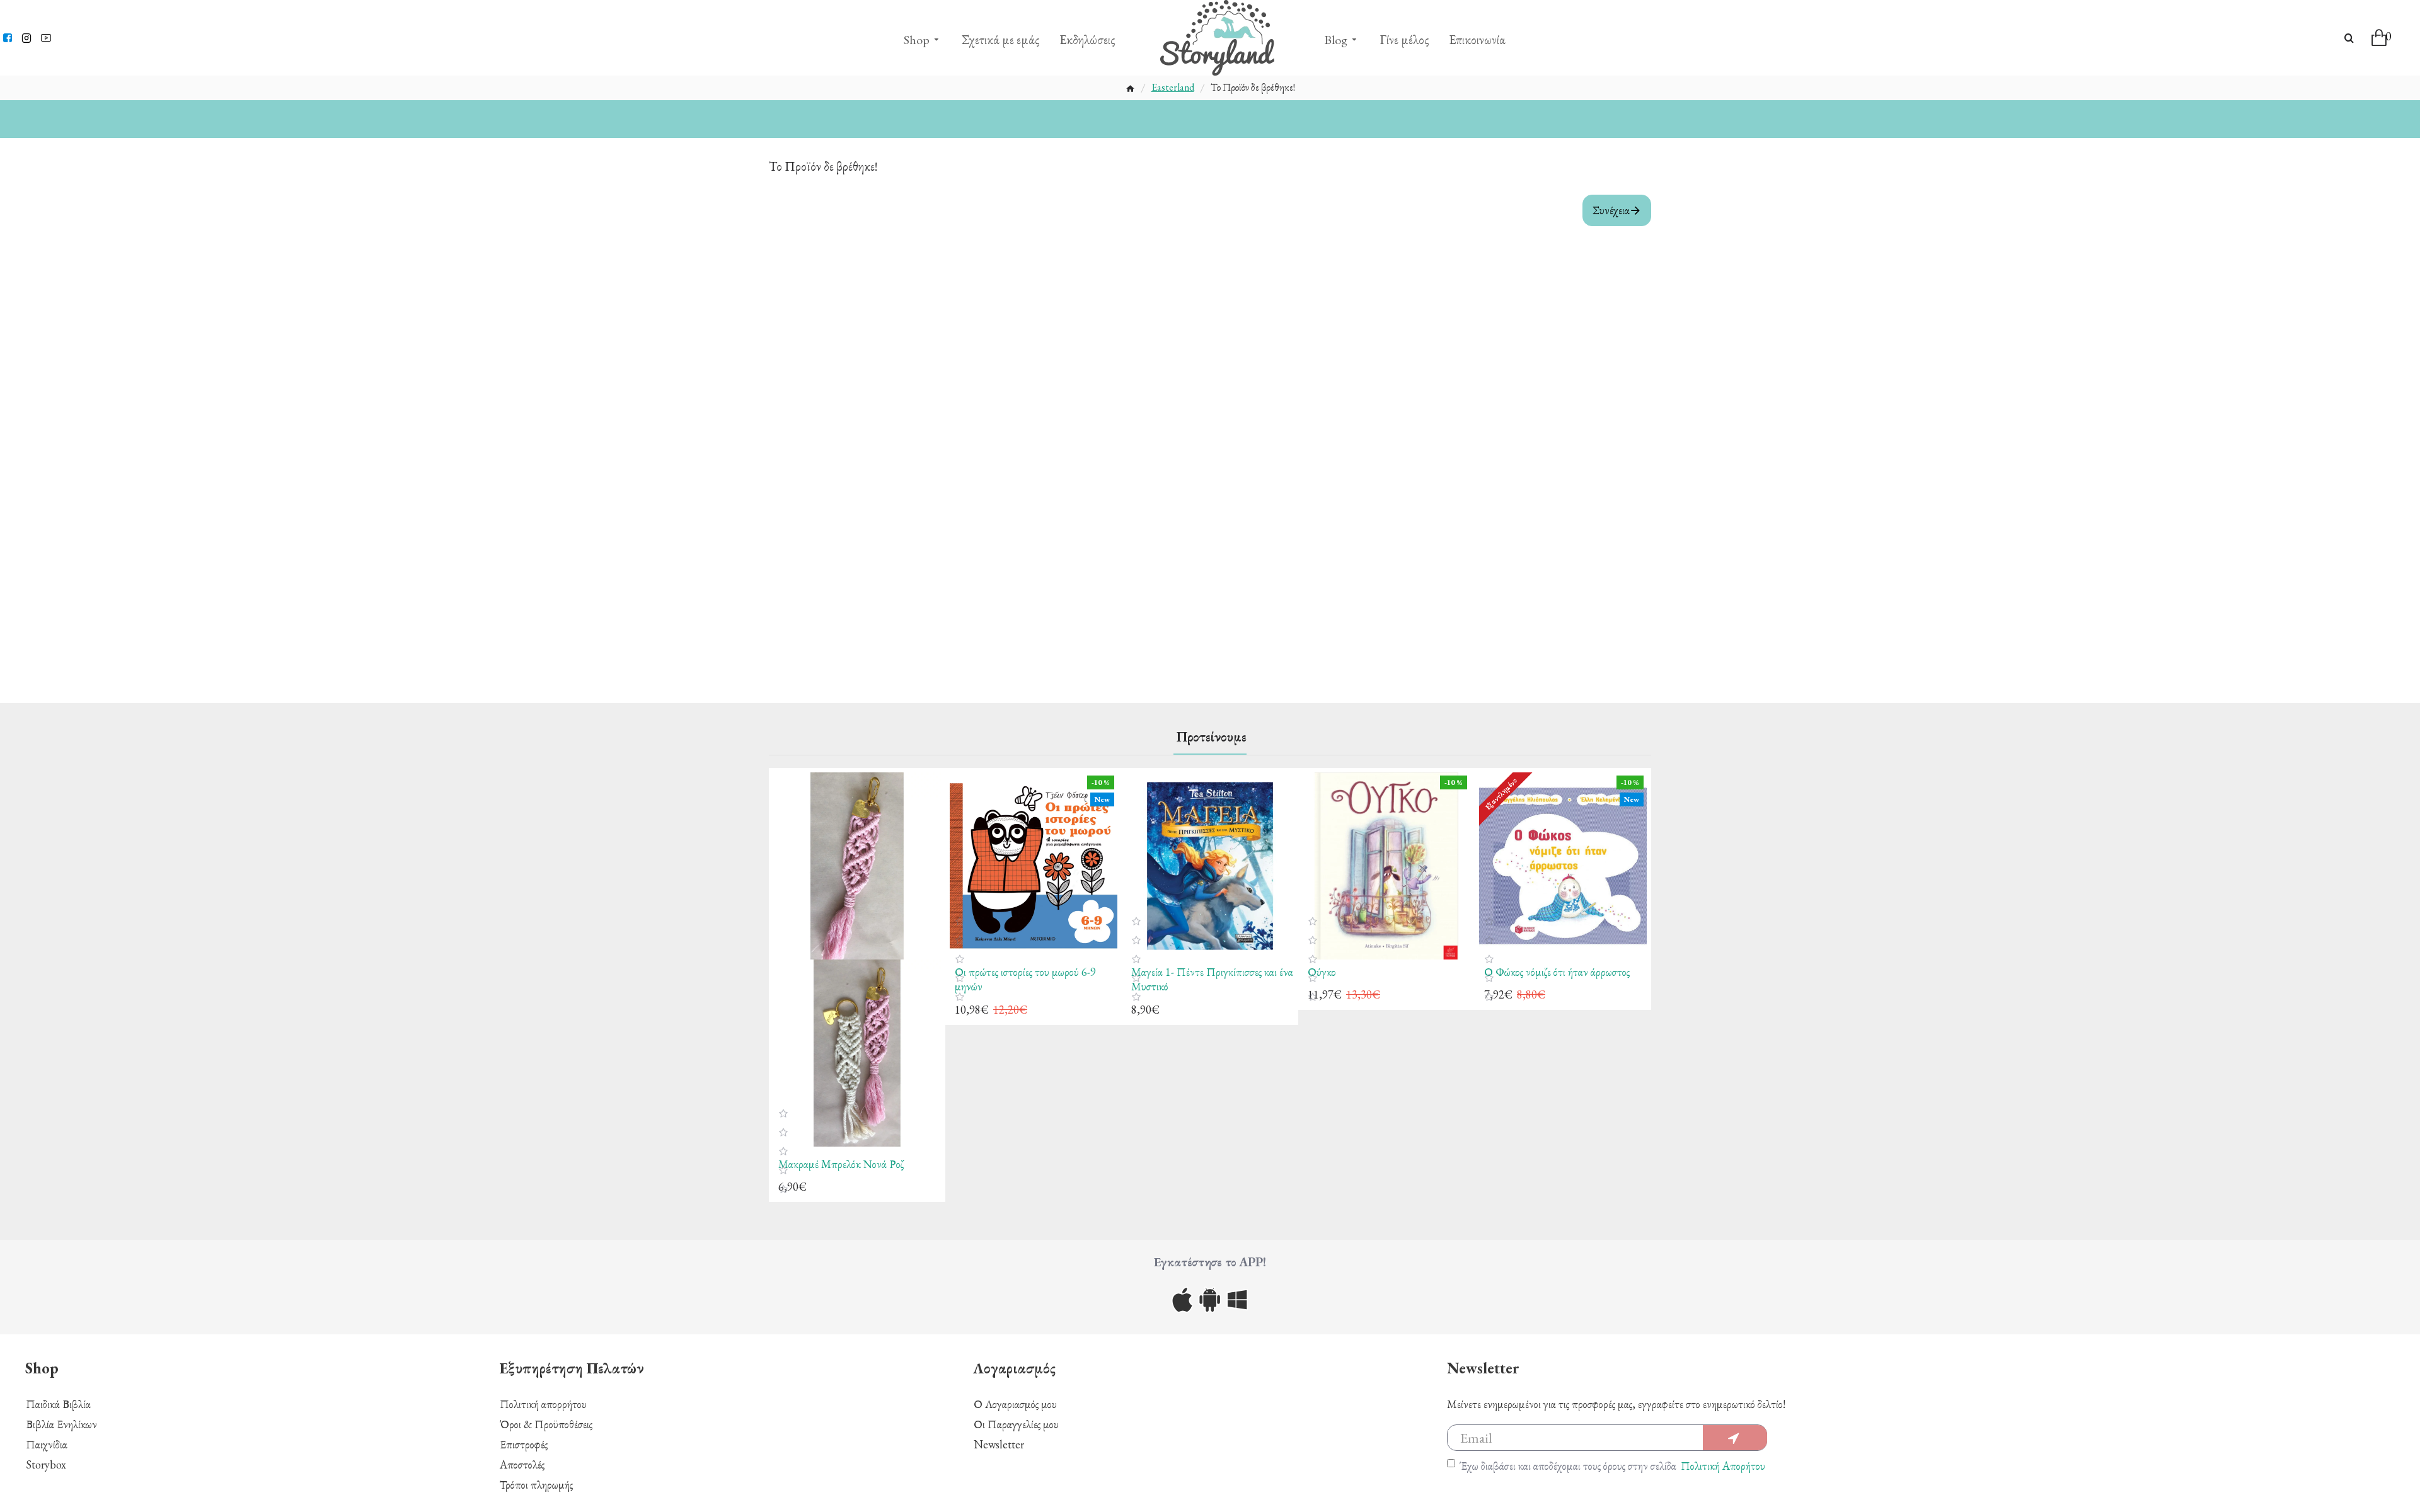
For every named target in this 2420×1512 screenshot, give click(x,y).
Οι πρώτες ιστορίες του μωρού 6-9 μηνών (1025, 979)
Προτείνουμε (1212, 737)
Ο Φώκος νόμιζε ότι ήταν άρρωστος (1557, 972)
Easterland (1173, 88)
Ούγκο (1322, 972)
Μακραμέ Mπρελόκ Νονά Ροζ (841, 1164)
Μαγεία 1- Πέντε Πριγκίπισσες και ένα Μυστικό (1212, 979)
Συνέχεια (1611, 210)
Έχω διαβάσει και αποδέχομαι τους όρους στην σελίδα (1612, 1466)
